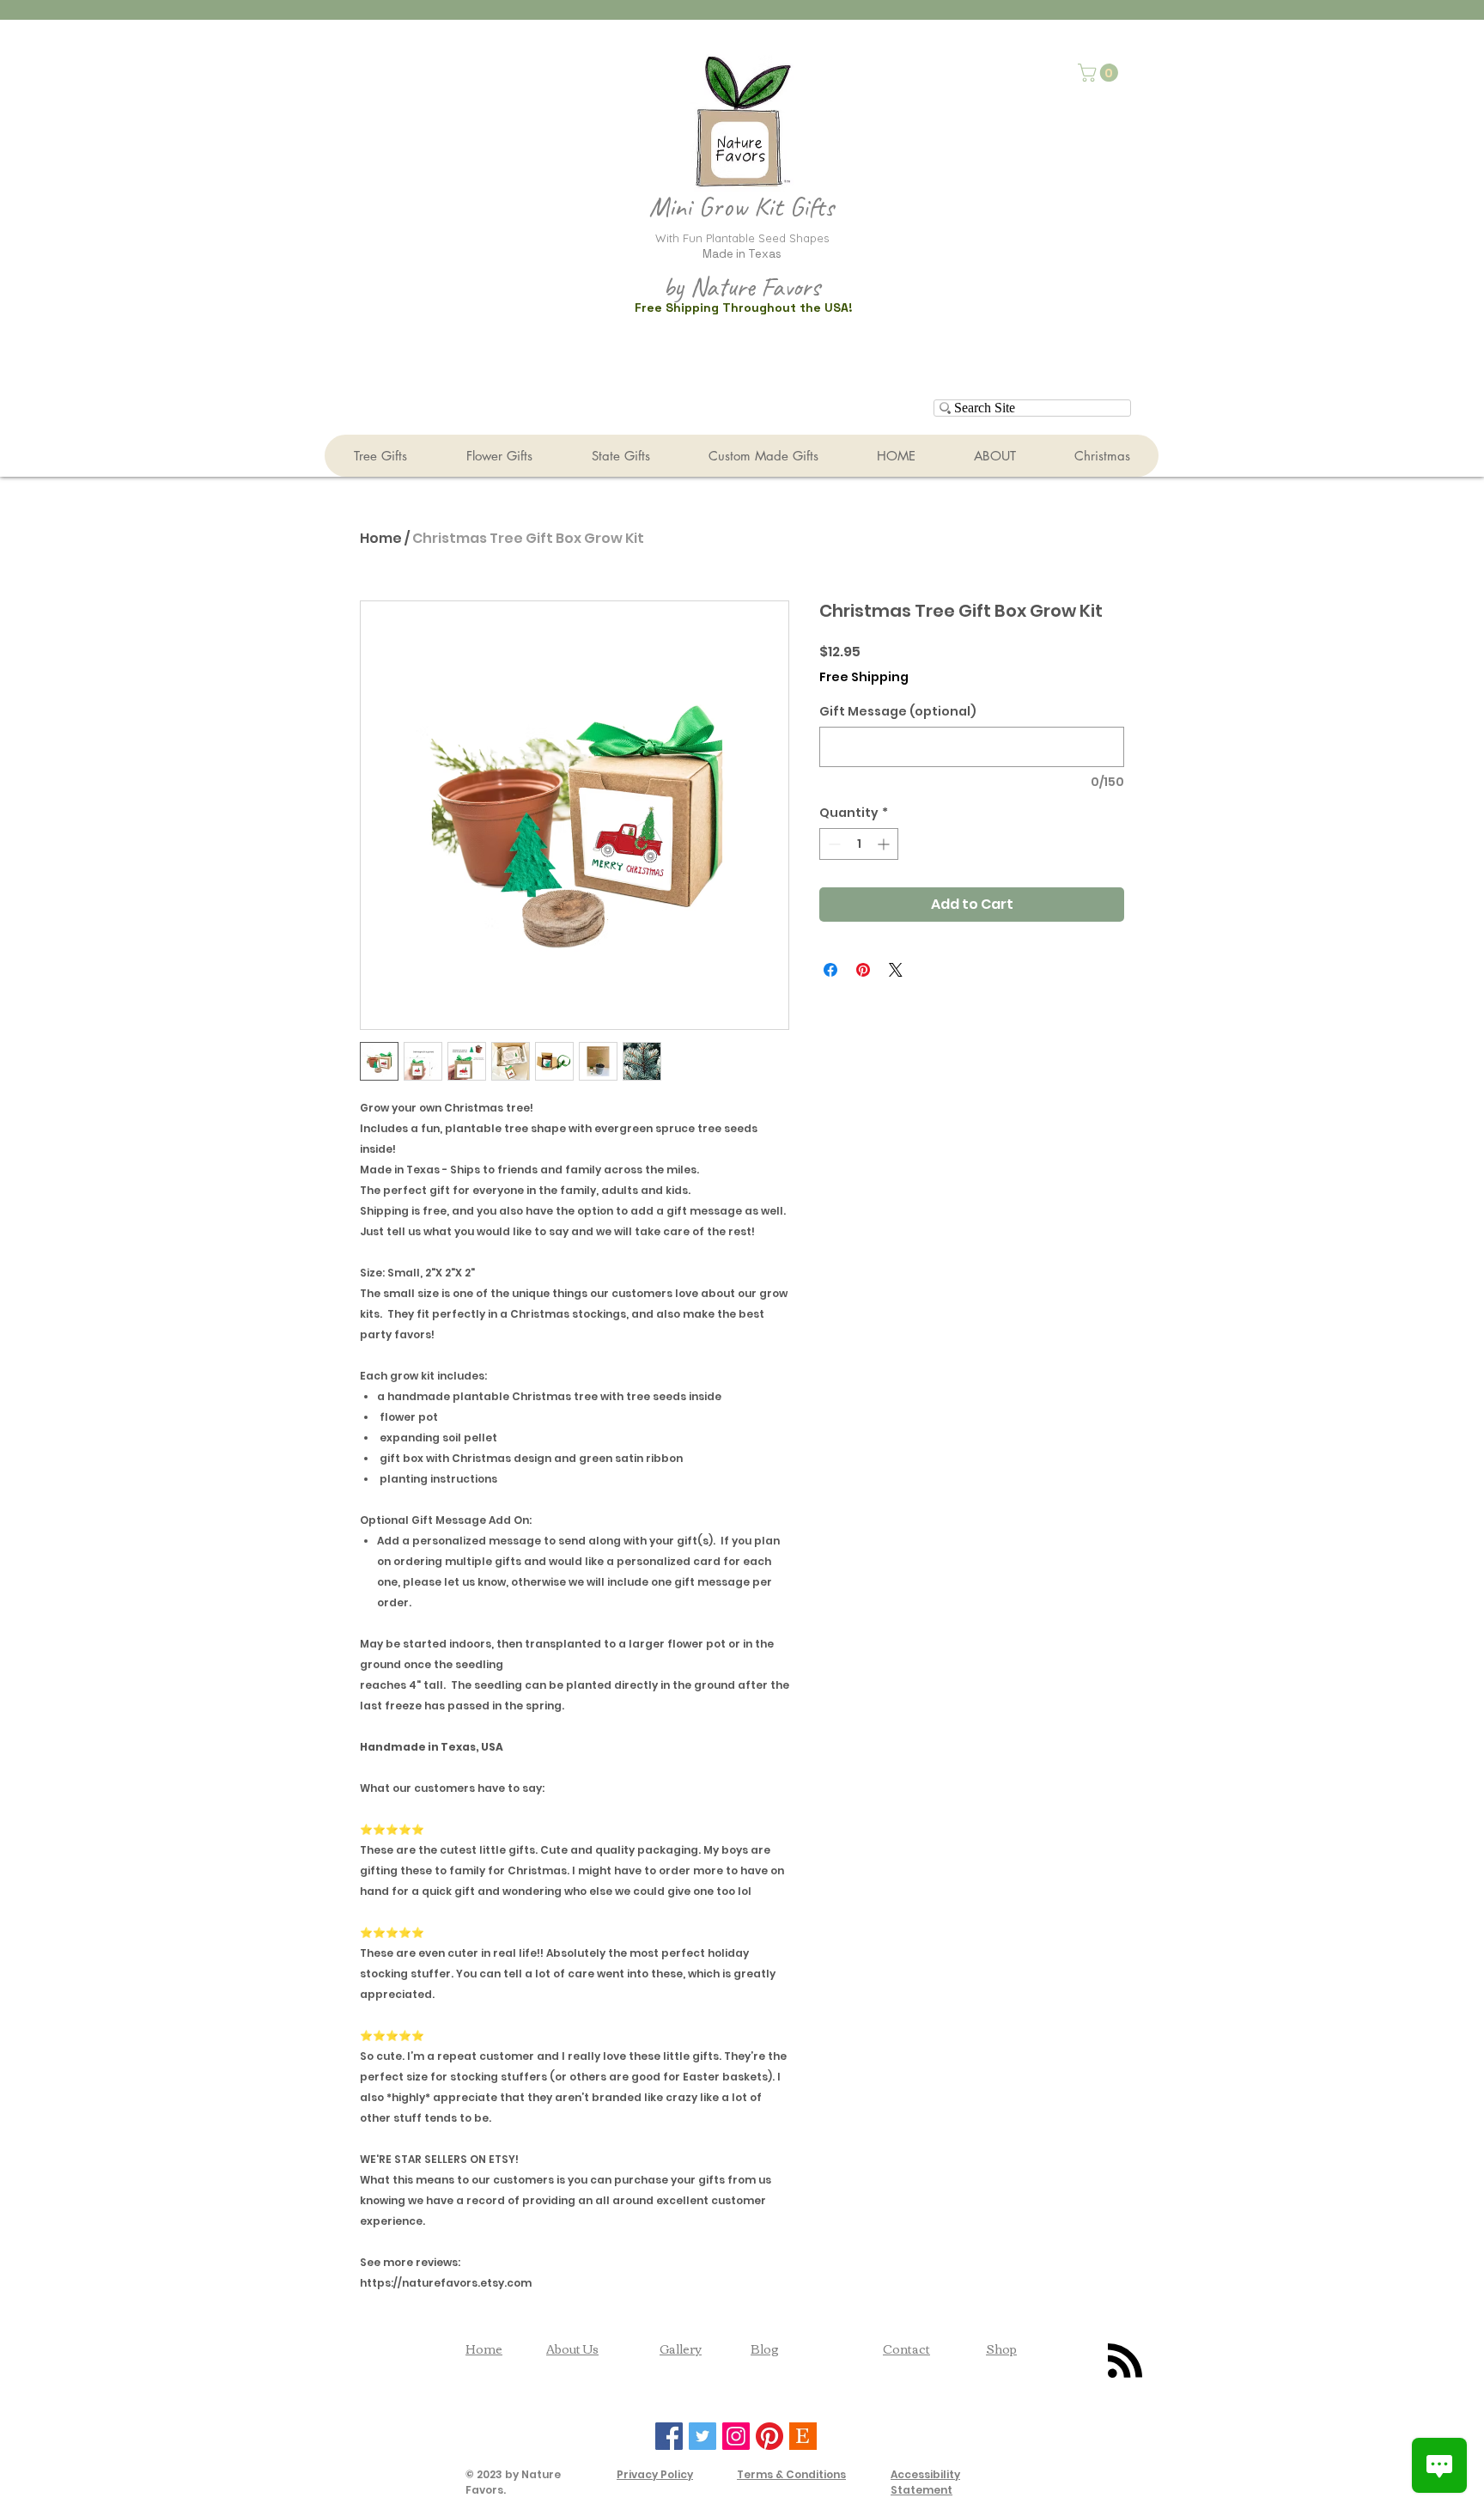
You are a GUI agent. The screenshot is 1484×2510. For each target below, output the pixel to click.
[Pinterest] (769, 2436)
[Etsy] (803, 2436)
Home (381, 538)
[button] (1100, 73)
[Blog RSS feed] (1125, 2361)
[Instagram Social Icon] (736, 2436)
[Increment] (885, 844)
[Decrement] (833, 844)
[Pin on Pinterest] (863, 970)
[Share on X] (896, 970)
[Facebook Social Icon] (669, 2436)
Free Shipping (864, 677)
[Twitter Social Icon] (702, 2436)
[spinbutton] (859, 844)
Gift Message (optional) (898, 712)
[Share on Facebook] (830, 970)
